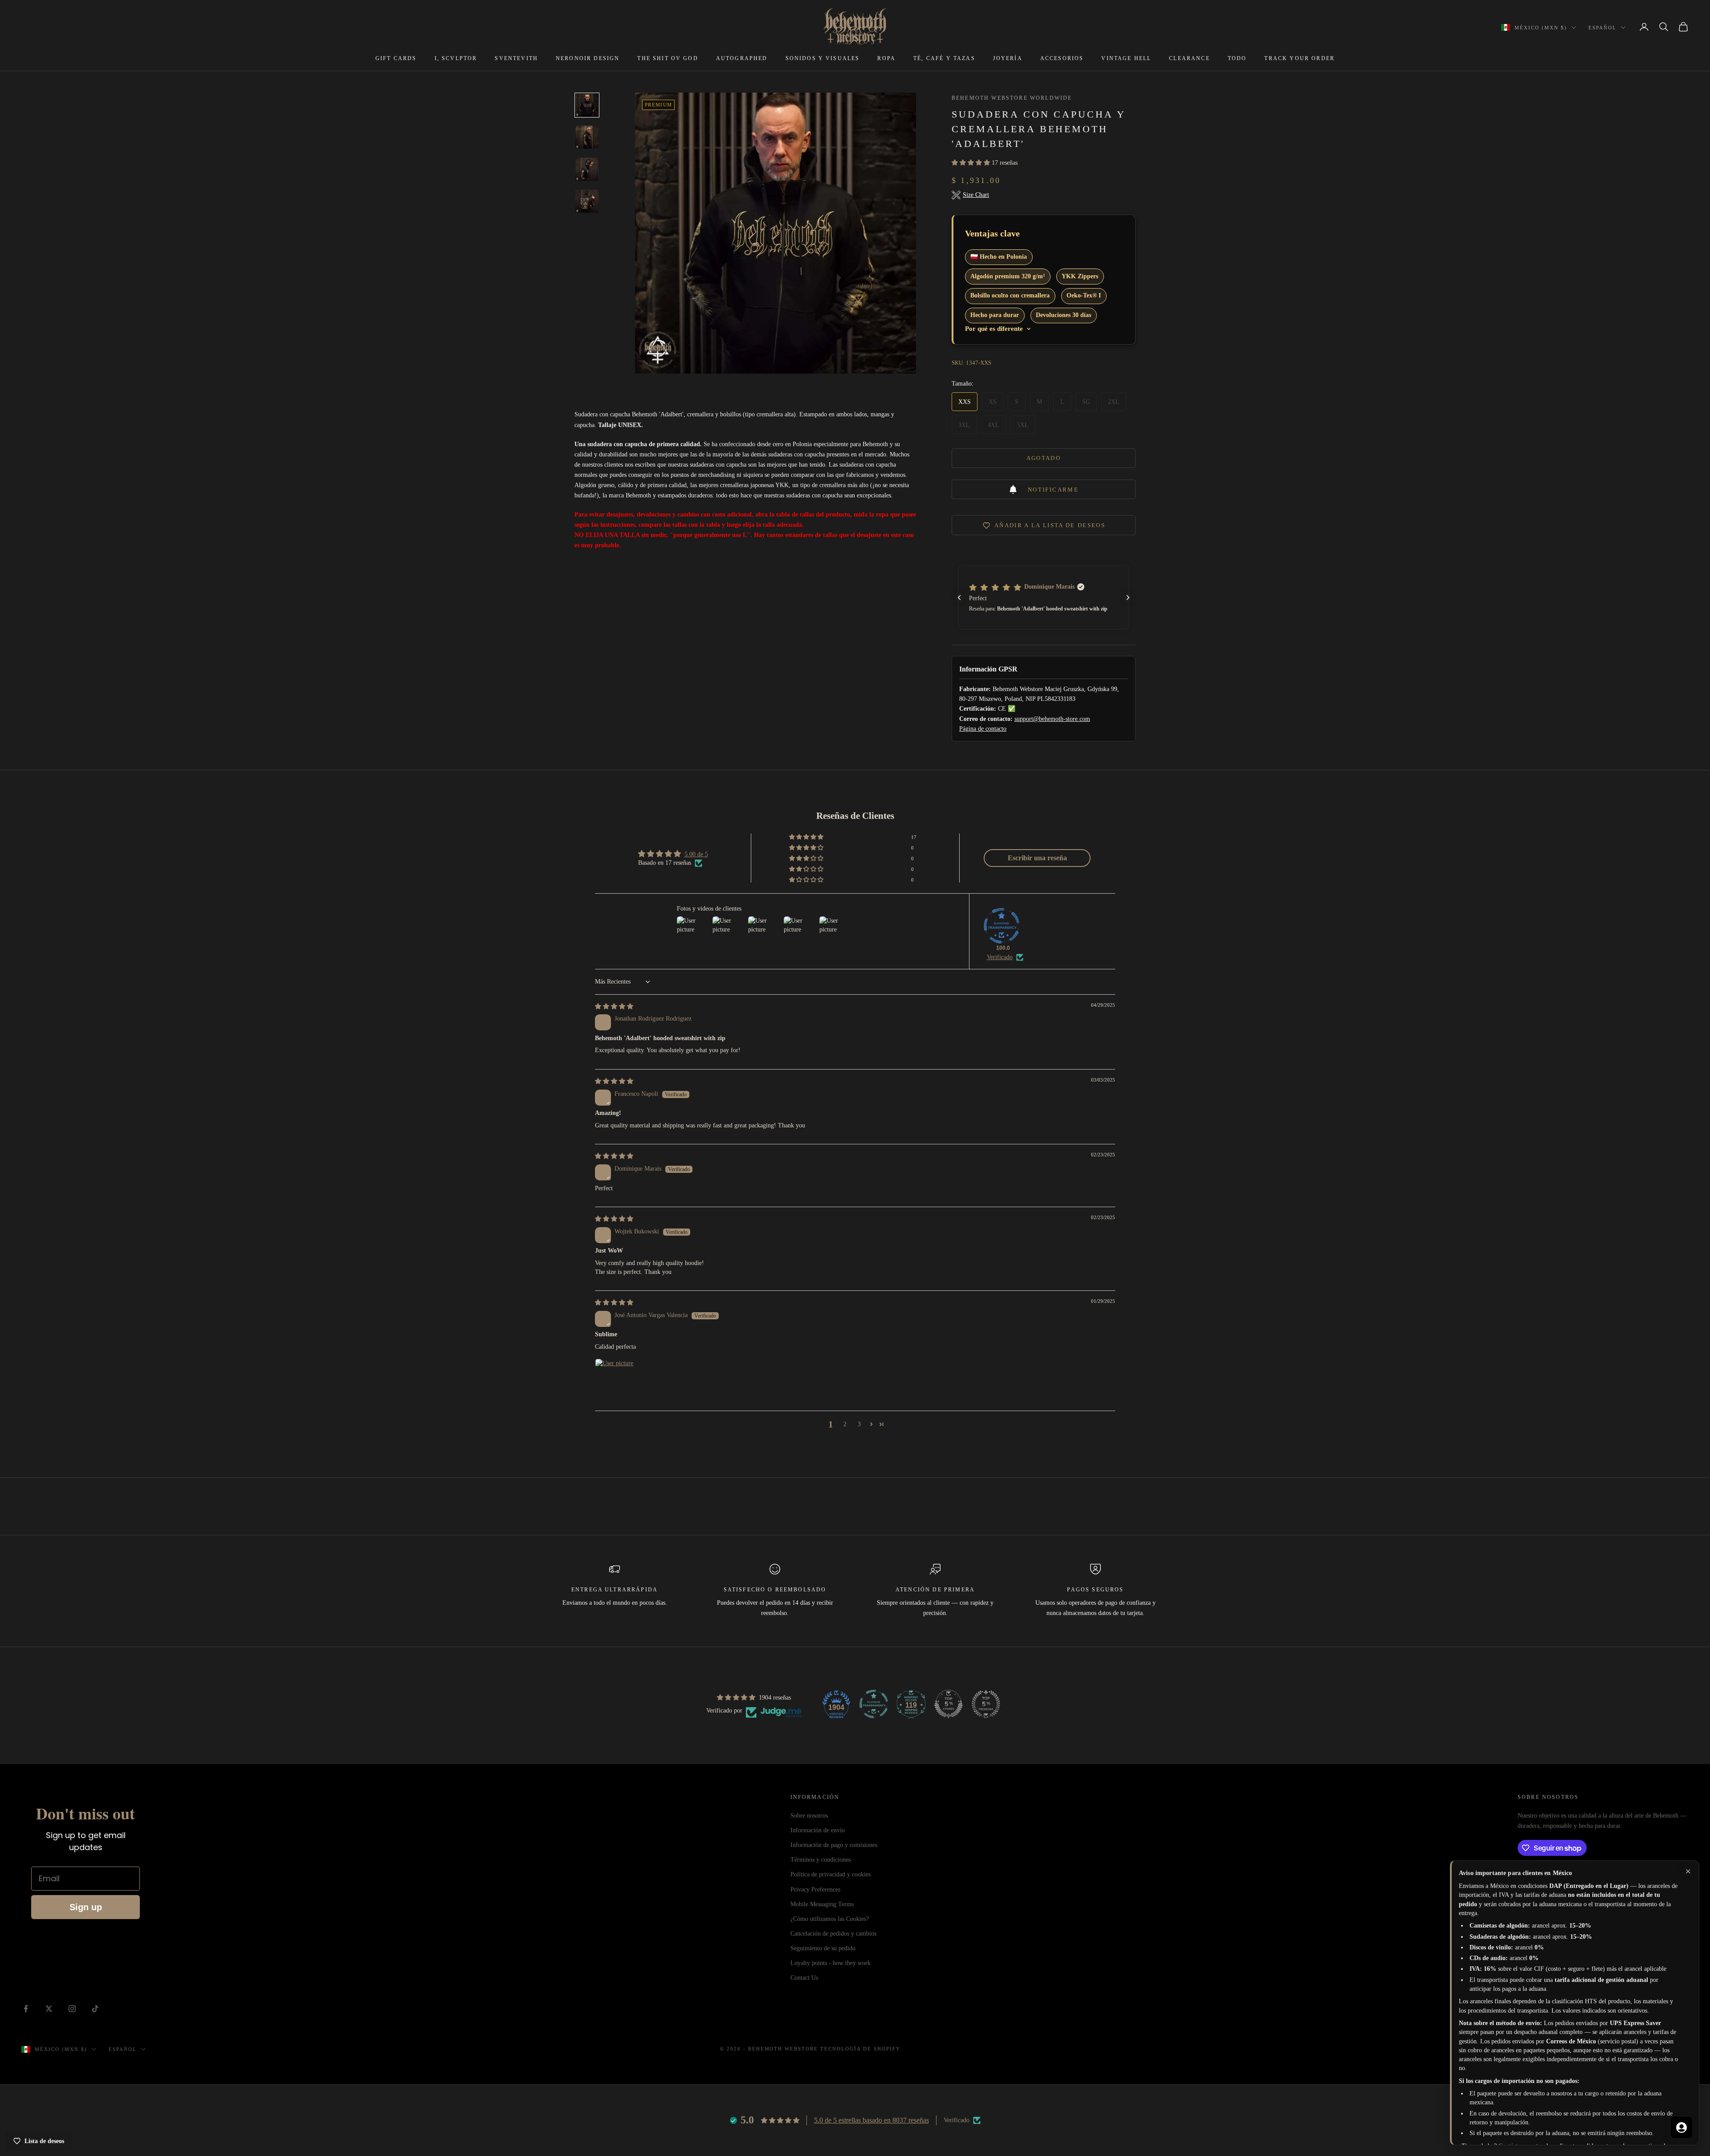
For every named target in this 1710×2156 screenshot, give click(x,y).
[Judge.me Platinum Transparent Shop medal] (874, 1704)
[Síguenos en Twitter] (49, 2009)
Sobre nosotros (809, 1816)
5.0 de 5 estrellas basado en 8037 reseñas (871, 2120)
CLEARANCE (1189, 58)
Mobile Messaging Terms (822, 1904)
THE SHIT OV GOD (668, 58)
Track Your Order (1299, 58)
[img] (614, 1007)
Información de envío (818, 1830)
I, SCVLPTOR (456, 58)
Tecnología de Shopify (860, 2049)
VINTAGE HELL (1126, 58)
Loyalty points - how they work (831, 1963)
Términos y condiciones (820, 1860)
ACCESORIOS (1062, 58)
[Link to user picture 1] (616, 1380)
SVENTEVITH (516, 58)
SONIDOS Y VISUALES (823, 58)
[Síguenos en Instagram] (72, 2009)
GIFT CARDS (396, 58)
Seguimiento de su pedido (823, 1948)
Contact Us (804, 1978)
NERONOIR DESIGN (588, 58)
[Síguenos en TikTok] (95, 2009)
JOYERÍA (1008, 58)
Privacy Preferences (815, 1890)
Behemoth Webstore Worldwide (1012, 98)
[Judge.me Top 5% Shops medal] (949, 1704)
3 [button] (859, 1424)
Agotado (1044, 458)
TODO (1237, 58)
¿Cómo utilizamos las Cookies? (830, 1919)
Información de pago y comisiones (834, 1845)
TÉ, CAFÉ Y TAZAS (944, 58)
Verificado (1000, 957)
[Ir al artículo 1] (587, 105)
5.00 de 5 (696, 854)
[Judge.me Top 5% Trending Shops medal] (986, 1704)
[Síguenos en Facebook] (26, 2009)
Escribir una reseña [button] (1037, 858)
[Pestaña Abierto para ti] (1681, 2128)
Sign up (86, 1907)
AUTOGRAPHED (742, 58)
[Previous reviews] (959, 598)
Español (1602, 28)
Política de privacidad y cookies (831, 1874)
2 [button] (845, 1424)
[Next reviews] (1128, 598)
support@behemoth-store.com (1052, 719)
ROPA (886, 58)
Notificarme (1053, 490)
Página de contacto (983, 729)
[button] (972, 163)
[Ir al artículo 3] (587, 169)
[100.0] (1002, 926)
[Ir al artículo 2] (587, 137)
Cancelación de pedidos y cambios (833, 1934)
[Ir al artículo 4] (587, 201)
